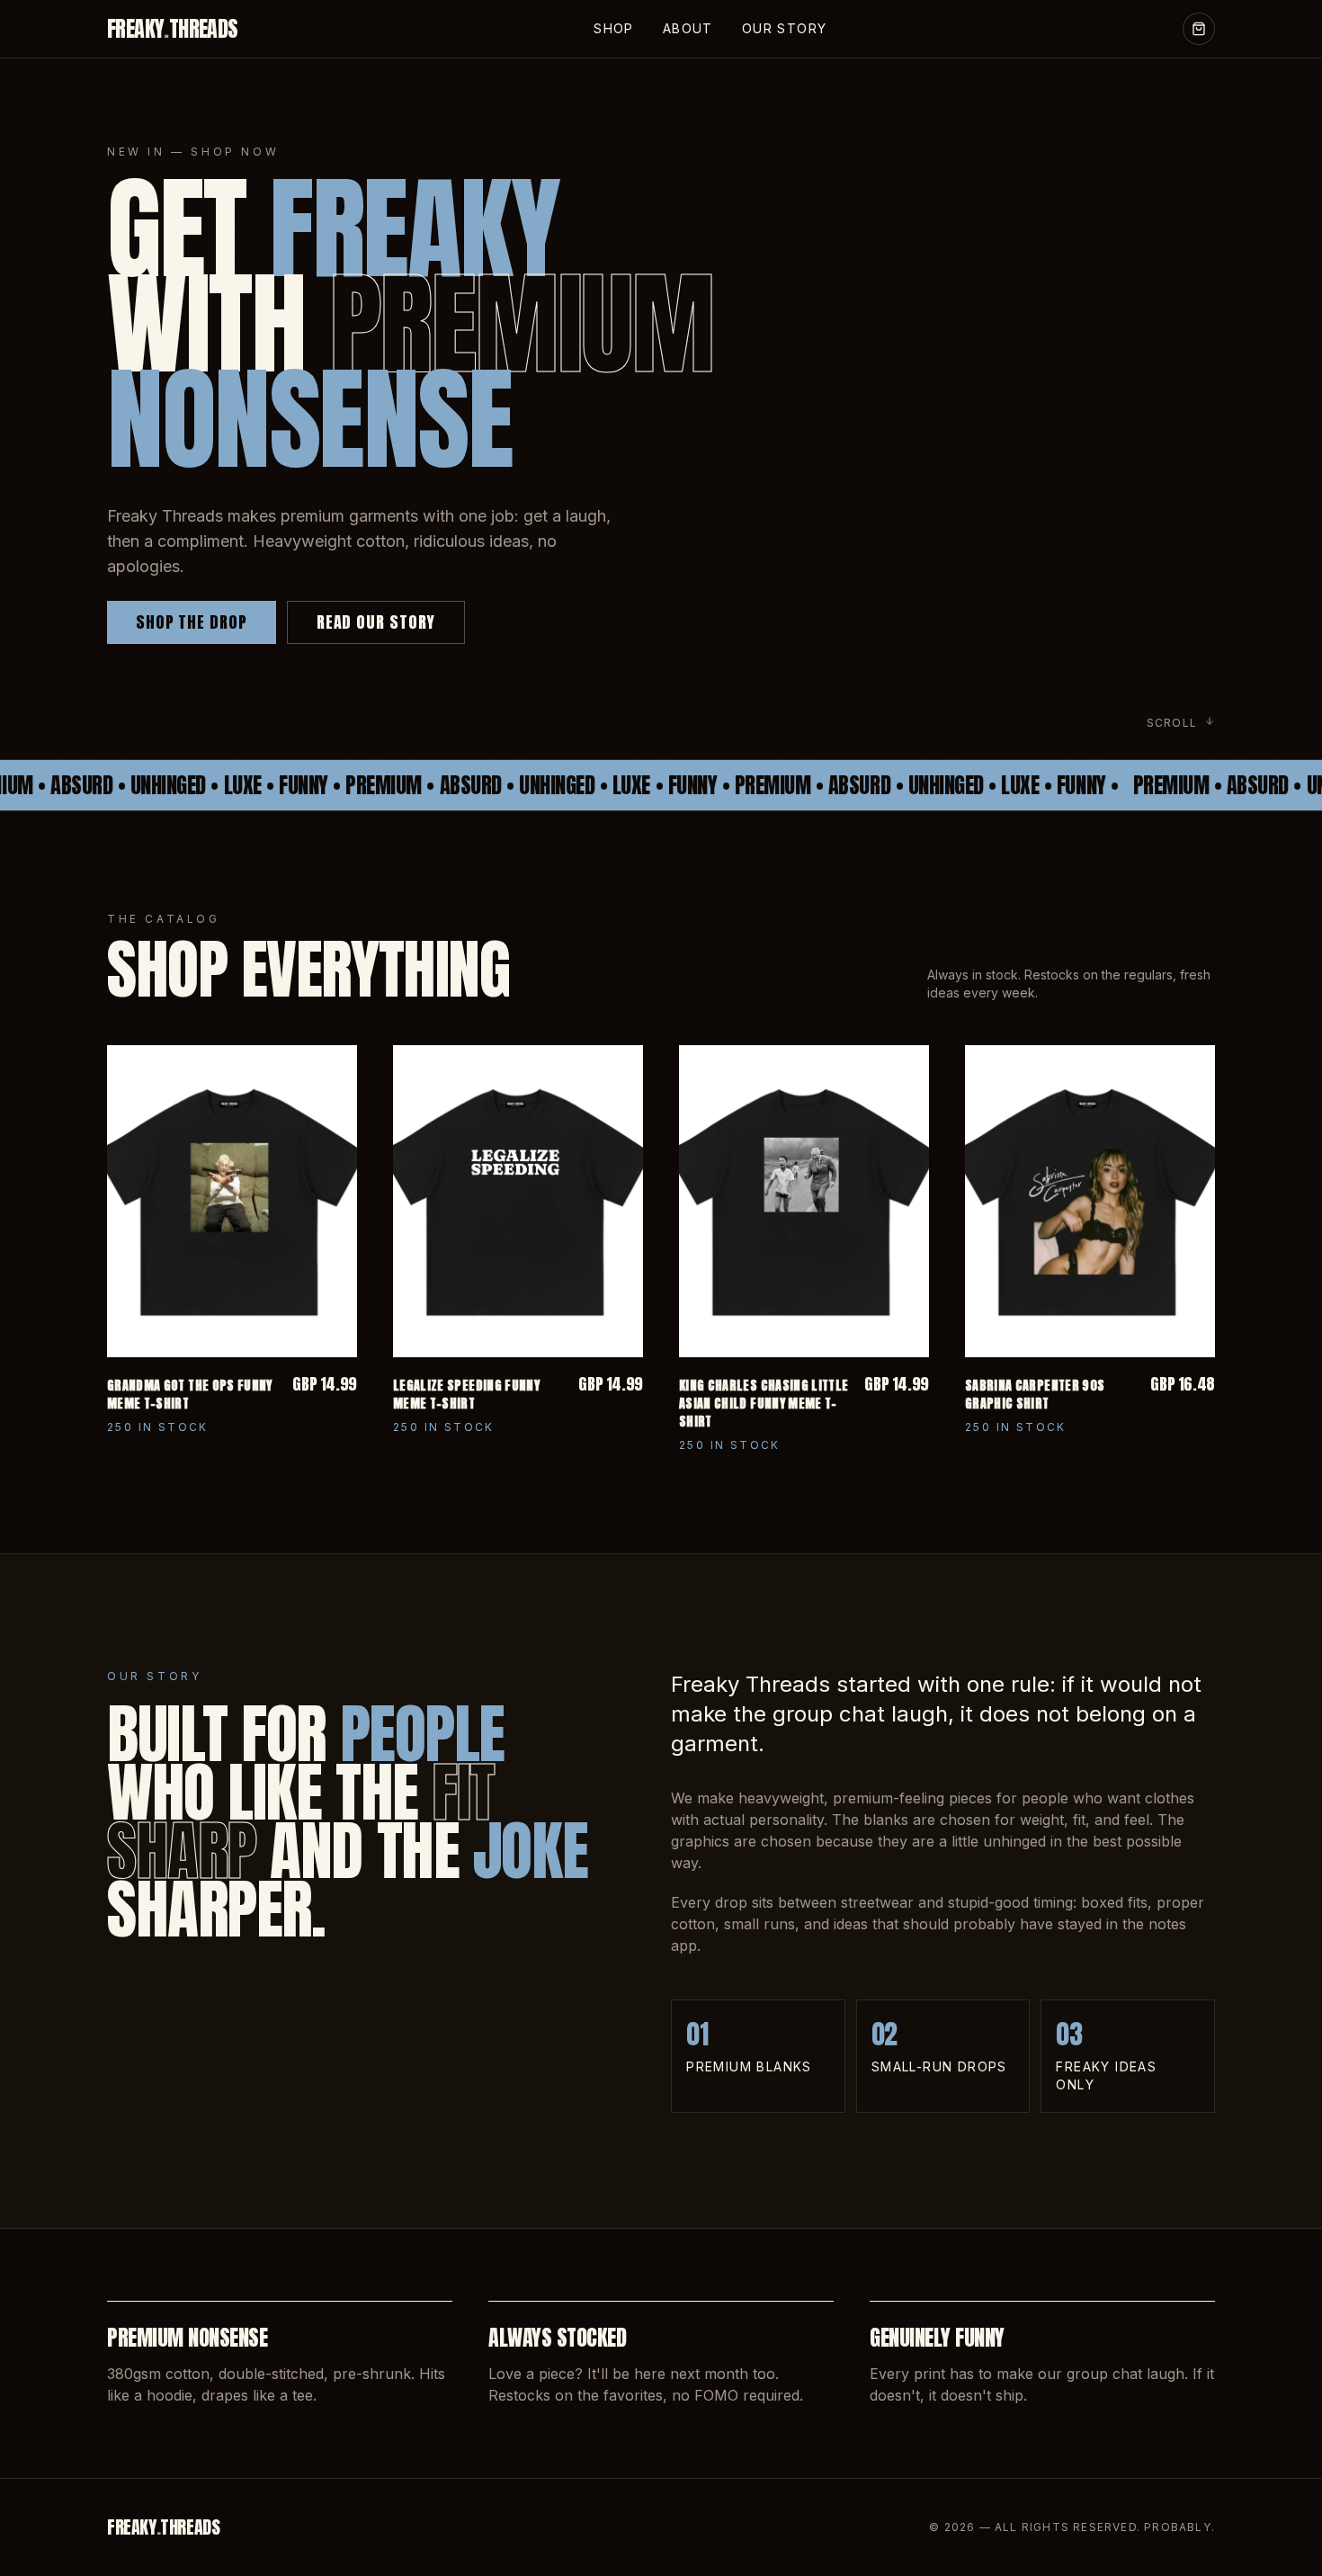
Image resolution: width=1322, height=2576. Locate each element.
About (688, 28)
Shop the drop (192, 622)
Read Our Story (376, 622)
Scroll (1172, 723)
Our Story (785, 28)
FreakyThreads (173, 29)
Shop (614, 28)
